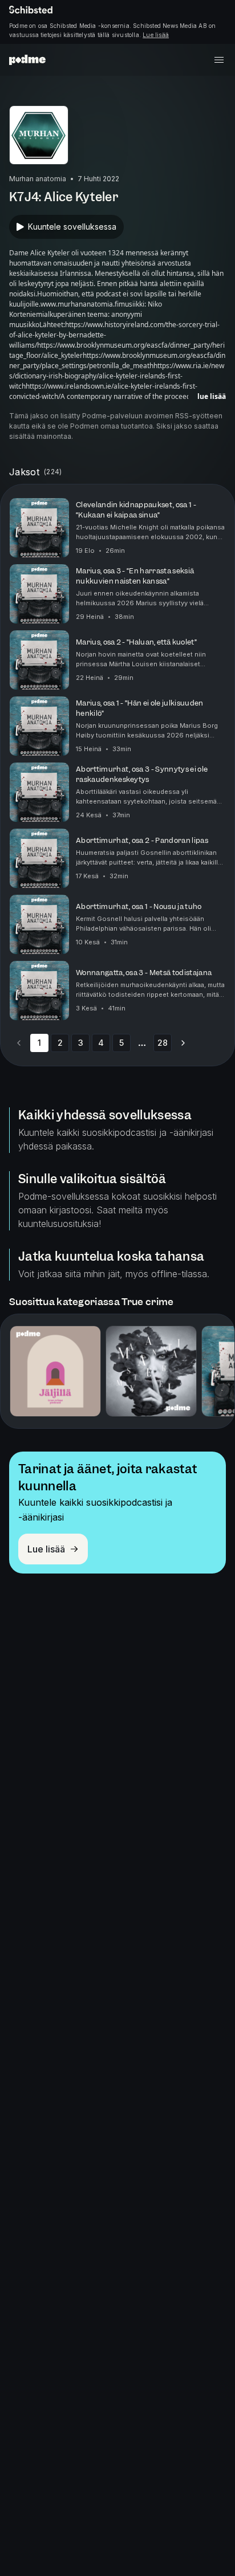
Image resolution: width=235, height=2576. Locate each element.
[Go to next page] (183, 1043)
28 (163, 1043)
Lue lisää (156, 35)
